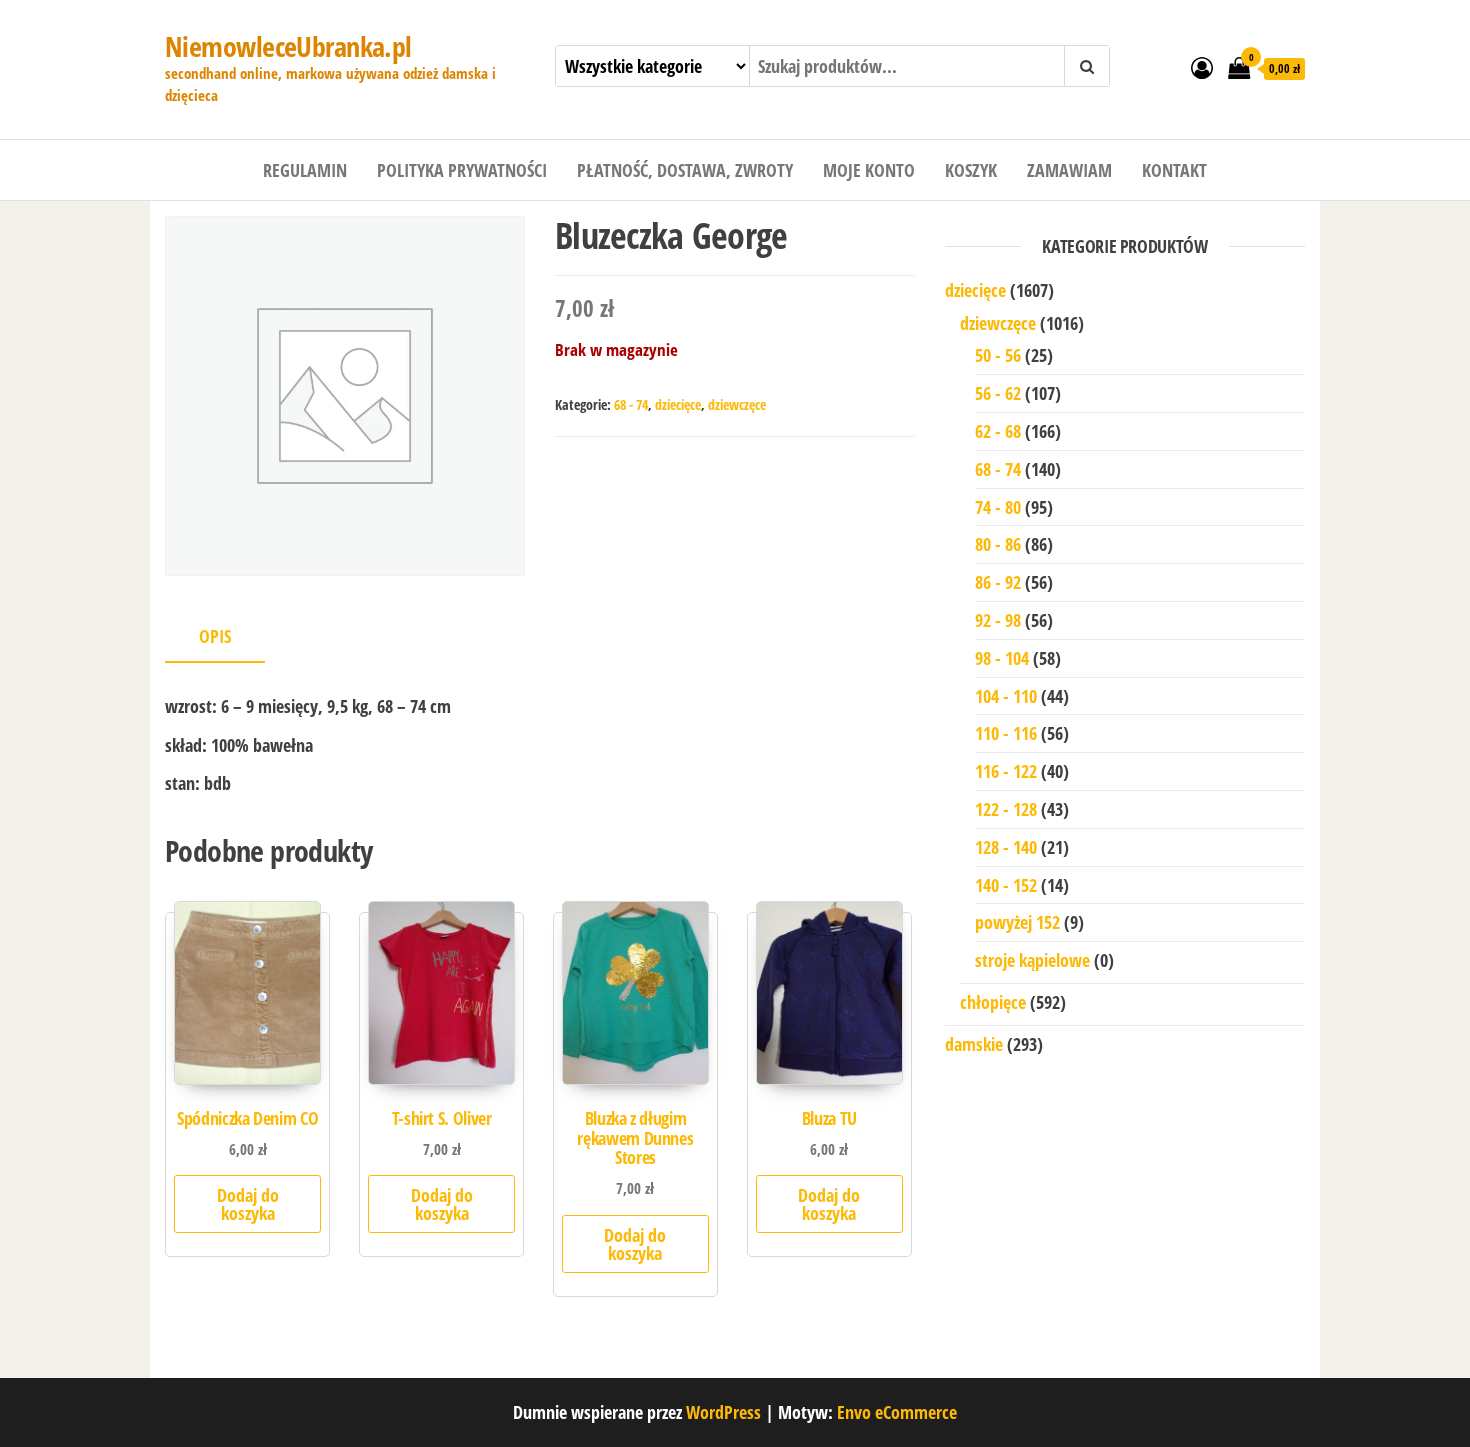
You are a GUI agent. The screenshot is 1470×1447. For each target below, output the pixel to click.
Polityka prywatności (462, 170)
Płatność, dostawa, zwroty (685, 170)
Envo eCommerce (897, 1412)
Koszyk (971, 170)
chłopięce (993, 1002)
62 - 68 (998, 431)
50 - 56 (998, 355)
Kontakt (1174, 170)
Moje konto (869, 170)
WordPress (723, 1412)
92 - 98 (998, 620)
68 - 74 (631, 404)
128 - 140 (1006, 847)
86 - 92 (998, 582)
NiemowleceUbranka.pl (288, 46)
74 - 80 (998, 507)
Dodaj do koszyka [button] (248, 1204)
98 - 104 (1002, 658)
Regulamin (305, 170)
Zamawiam (1069, 170)
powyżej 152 (1017, 922)
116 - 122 (1006, 771)
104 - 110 (1006, 696)
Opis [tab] (215, 636)
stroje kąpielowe (1032, 960)
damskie (974, 1044)
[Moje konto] (1202, 67)
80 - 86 (998, 544)
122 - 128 (1006, 809)
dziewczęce (737, 404)
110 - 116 (1006, 733)
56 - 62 (998, 393)
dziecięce (678, 404)
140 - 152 (1006, 885)
